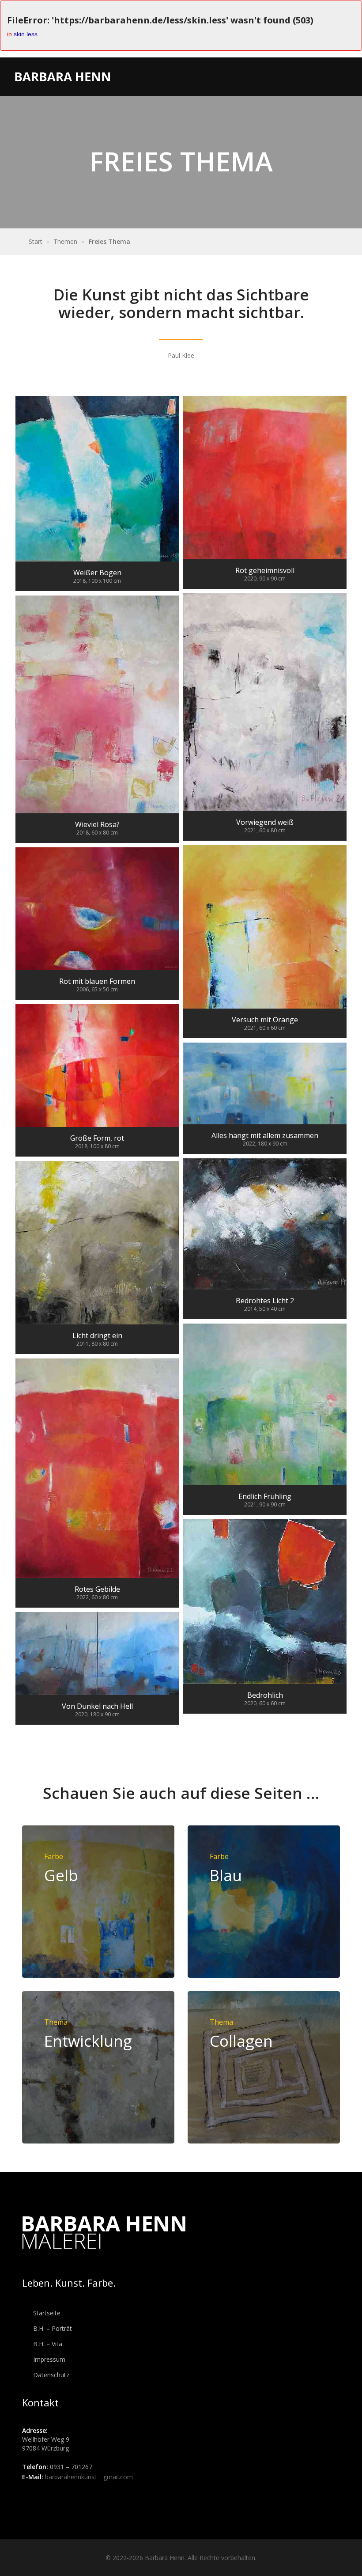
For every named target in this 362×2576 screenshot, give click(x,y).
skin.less (26, 34)
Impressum (48, 2359)
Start (36, 241)
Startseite (46, 2313)
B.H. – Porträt (52, 2328)
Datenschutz (50, 2375)
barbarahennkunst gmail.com (89, 2477)
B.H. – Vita (47, 2344)
